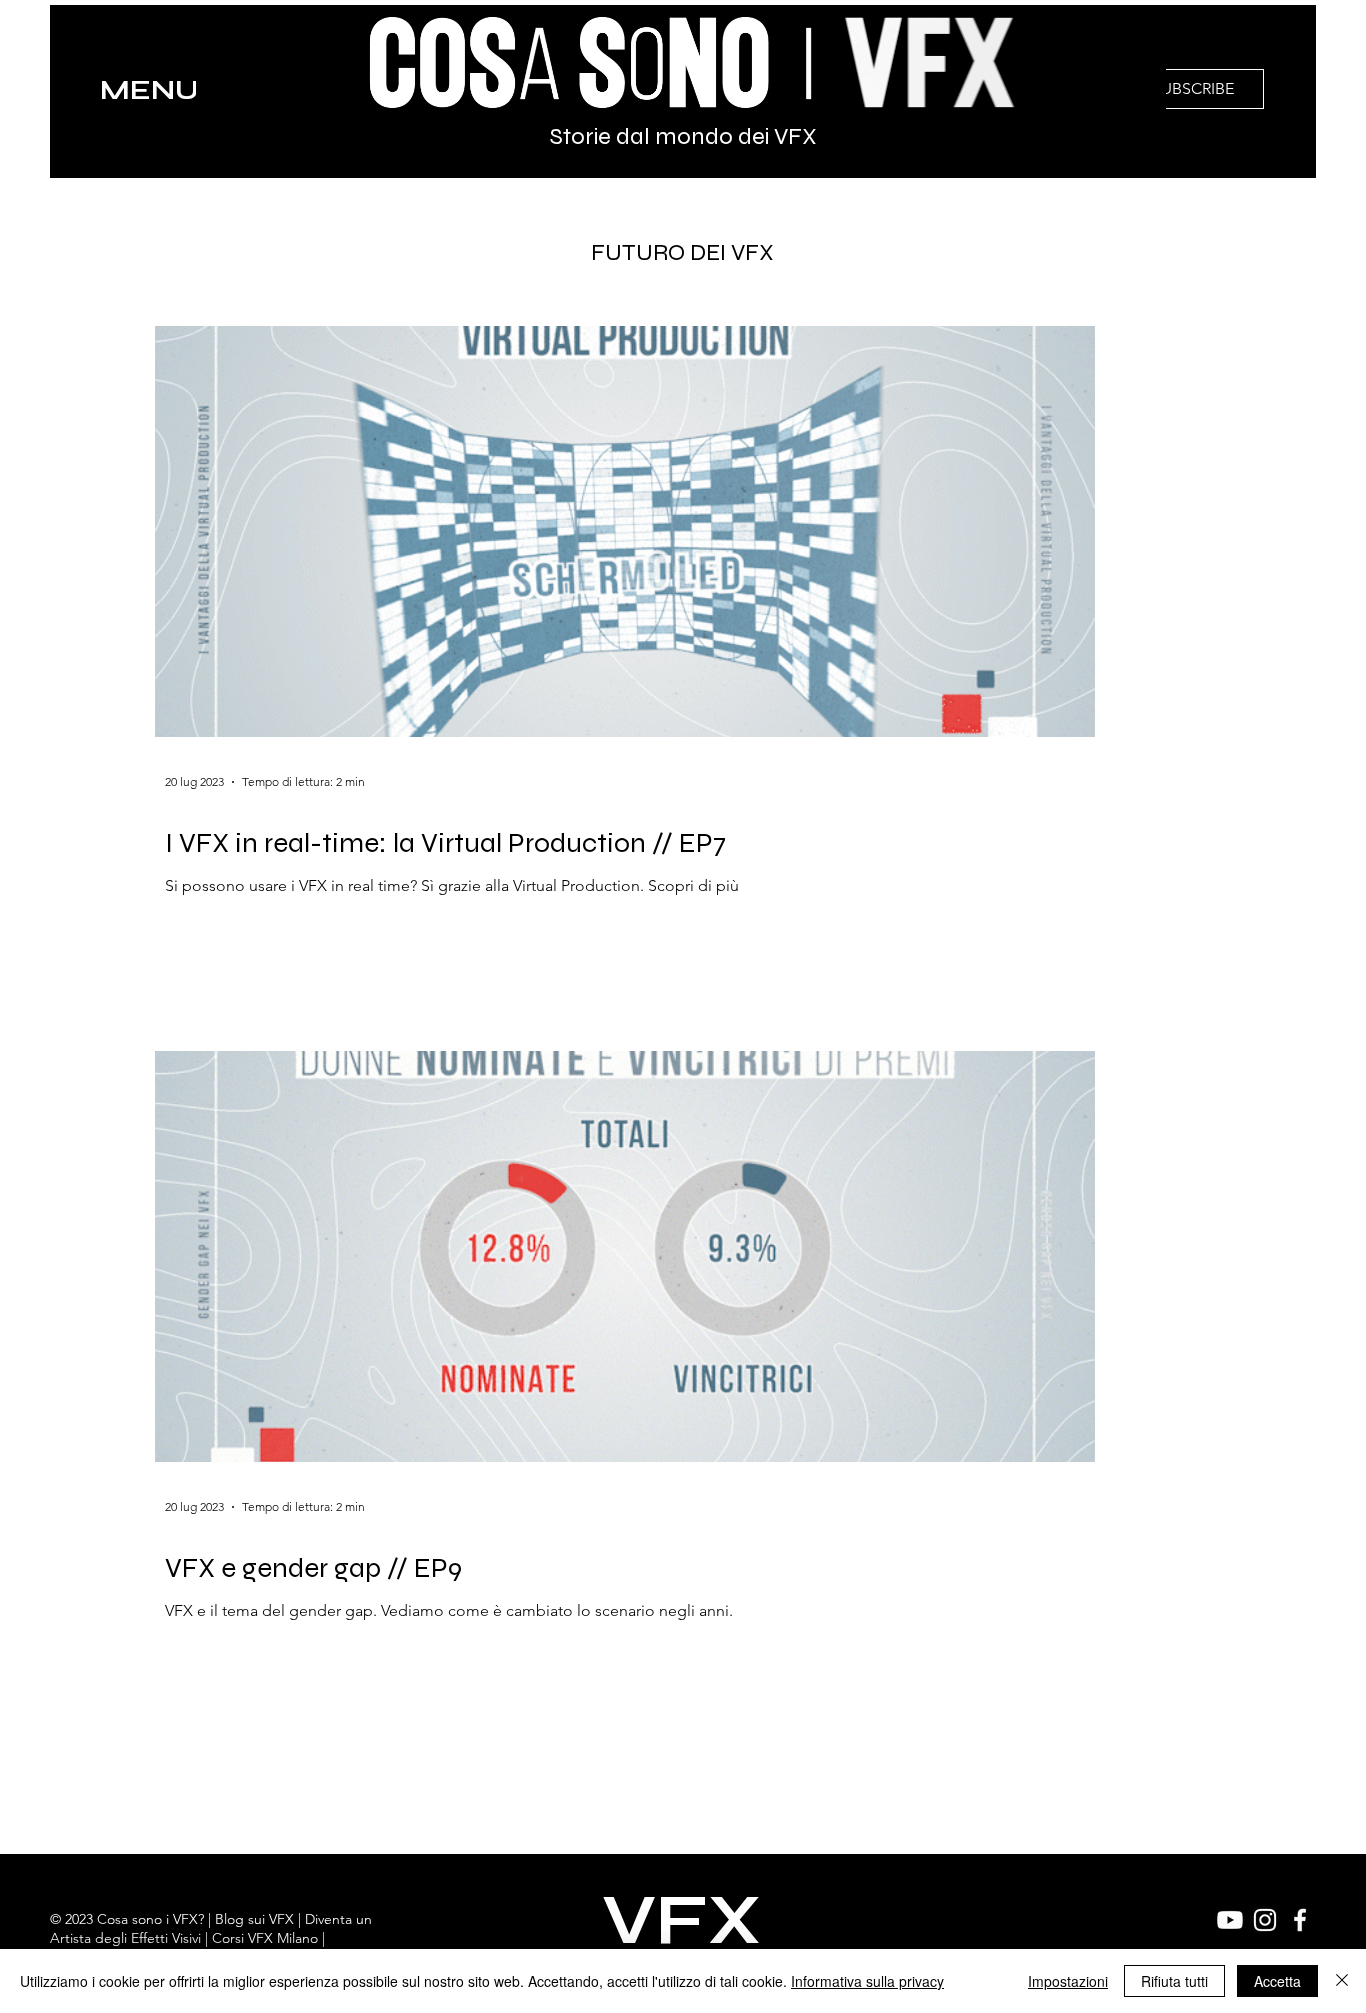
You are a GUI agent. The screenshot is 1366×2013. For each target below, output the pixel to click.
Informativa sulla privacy (867, 1981)
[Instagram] (1265, 1920)
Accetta (1277, 1981)
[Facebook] (1300, 1920)
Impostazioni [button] (1068, 1981)
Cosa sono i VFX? (150, 1919)
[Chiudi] (1342, 1981)
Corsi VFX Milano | (268, 1938)
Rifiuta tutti (1174, 1981)
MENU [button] (149, 90)
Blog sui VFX (254, 1919)
